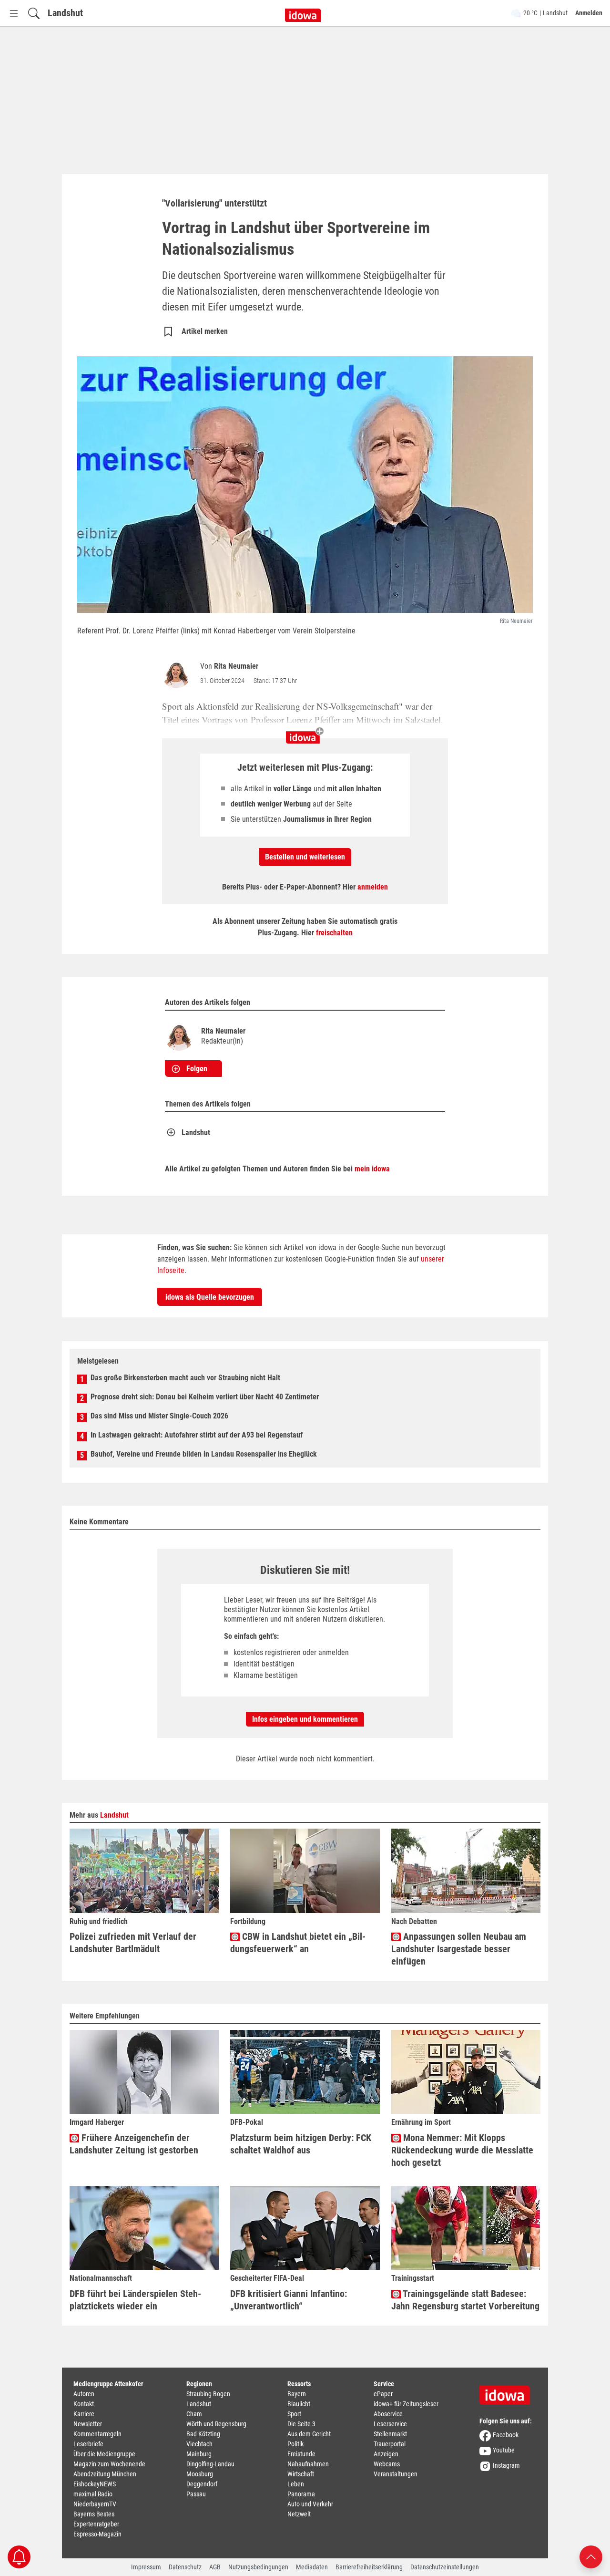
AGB (215, 2567)
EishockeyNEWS (95, 2484)
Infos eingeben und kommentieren (305, 1719)
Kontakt (84, 2404)
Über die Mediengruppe (104, 2454)
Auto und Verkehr (310, 2504)
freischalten (334, 933)
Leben (296, 2484)
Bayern (297, 2394)
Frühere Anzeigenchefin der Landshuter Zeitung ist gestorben (134, 2144)
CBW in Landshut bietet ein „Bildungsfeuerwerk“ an (298, 1943)
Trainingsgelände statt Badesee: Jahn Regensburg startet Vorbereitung (465, 2300)
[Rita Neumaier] (178, 674)
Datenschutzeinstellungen (445, 2567)
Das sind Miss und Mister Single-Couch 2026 (159, 1416)
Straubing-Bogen (208, 2394)
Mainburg (199, 2454)
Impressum (146, 2567)
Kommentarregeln (97, 2434)
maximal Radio (93, 2494)
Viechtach (199, 2444)
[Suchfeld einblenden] (34, 13)
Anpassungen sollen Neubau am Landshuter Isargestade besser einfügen (459, 1949)
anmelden (373, 887)
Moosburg (200, 2474)
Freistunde (301, 2454)
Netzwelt (299, 2514)
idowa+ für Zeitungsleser (406, 2404)
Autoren (84, 2394)
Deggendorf (202, 2484)
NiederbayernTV (95, 2504)
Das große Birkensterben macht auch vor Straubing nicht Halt (185, 1378)
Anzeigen (386, 2454)
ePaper (383, 2394)
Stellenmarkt (390, 2434)
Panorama (301, 2494)
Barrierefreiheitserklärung (369, 2567)
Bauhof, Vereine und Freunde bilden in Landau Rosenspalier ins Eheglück (204, 1454)
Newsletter (88, 2424)
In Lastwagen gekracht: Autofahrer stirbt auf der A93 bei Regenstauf (197, 1435)
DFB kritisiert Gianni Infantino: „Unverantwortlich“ (289, 2300)
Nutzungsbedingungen (258, 2567)
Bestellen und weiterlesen (305, 857)
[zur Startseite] (508, 2392)
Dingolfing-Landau (210, 2464)
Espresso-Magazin (97, 2534)
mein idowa (372, 1169)
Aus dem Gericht (309, 2434)
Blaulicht (299, 2404)
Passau (196, 2494)
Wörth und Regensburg (216, 2424)
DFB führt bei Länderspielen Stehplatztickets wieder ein (135, 2300)
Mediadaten (312, 2567)
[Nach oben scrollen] (591, 2556)
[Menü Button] (14, 13)
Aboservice (388, 2414)
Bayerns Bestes (94, 2514)
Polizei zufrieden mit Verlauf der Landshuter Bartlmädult (133, 1943)
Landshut (65, 13)
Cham (194, 2414)
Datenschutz (185, 2567)
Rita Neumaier (236, 666)
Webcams (387, 2464)
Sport (294, 2414)
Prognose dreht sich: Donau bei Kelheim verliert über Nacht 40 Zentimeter (205, 1397)
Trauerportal (390, 2444)
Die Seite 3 (301, 2424)
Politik (295, 2444)
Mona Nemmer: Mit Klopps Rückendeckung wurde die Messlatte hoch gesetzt (462, 2150)
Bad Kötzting (203, 2434)
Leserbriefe (88, 2444)
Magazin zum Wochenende (109, 2464)
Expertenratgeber (96, 2524)
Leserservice (390, 2424)
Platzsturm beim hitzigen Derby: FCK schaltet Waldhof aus (301, 2144)
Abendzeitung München (105, 2474)
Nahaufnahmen (308, 2464)
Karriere (84, 2414)
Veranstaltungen (396, 2474)
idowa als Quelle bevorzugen (210, 1297)
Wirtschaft (301, 2474)
